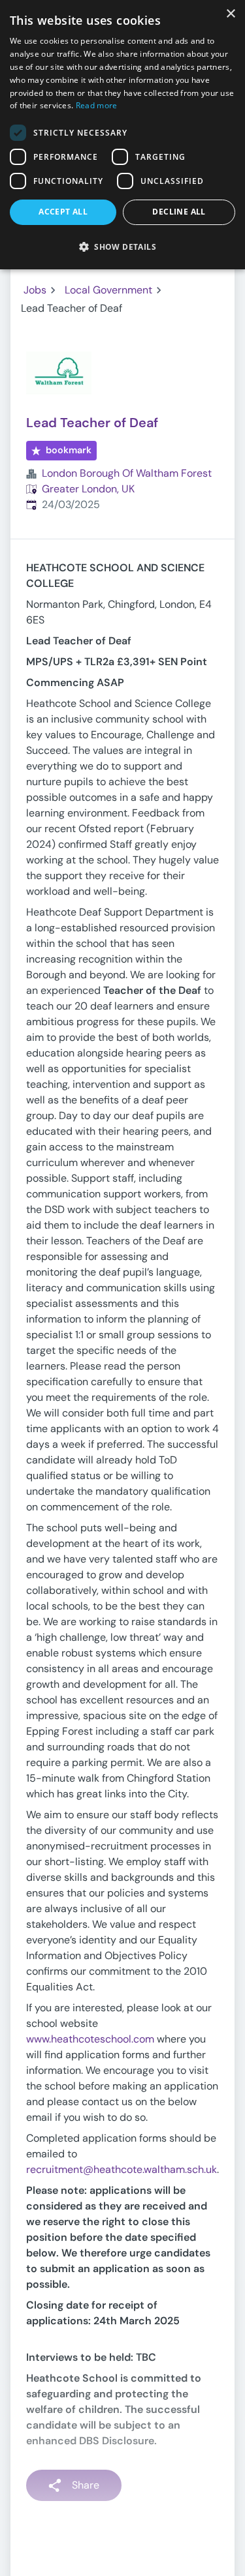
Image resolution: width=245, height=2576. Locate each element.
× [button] (230, 14)
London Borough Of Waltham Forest (127, 473)
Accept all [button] (63, 212)
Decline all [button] (179, 212)
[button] (122, 247)
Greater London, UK (88, 489)
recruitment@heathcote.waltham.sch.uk (122, 2169)
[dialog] (122, 135)
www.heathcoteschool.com (90, 2039)
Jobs (35, 290)
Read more (97, 105)
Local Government (108, 290)
